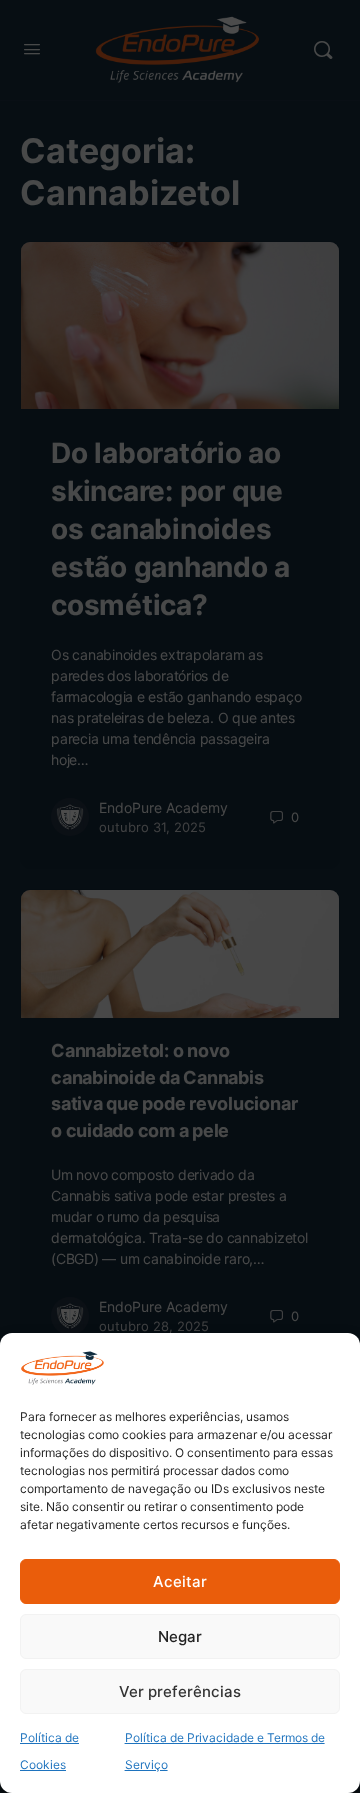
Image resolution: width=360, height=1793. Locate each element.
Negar (180, 1636)
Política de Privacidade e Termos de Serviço (225, 1751)
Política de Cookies (49, 1751)
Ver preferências (180, 1691)
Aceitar (180, 1581)
